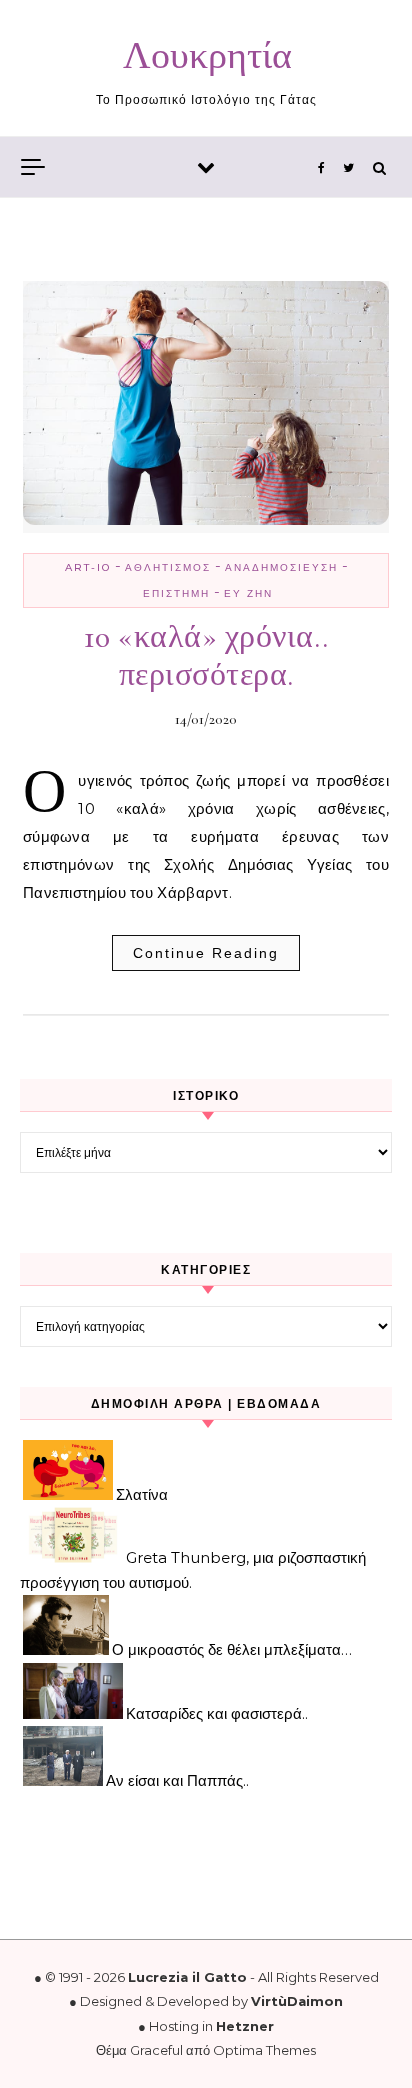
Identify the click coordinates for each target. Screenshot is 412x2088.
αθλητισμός (168, 567)
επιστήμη (176, 593)
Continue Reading (206, 953)
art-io (88, 567)
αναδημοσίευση (281, 567)
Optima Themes (264, 2050)
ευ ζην (248, 593)
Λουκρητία (207, 56)
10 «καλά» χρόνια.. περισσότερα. (206, 655)
